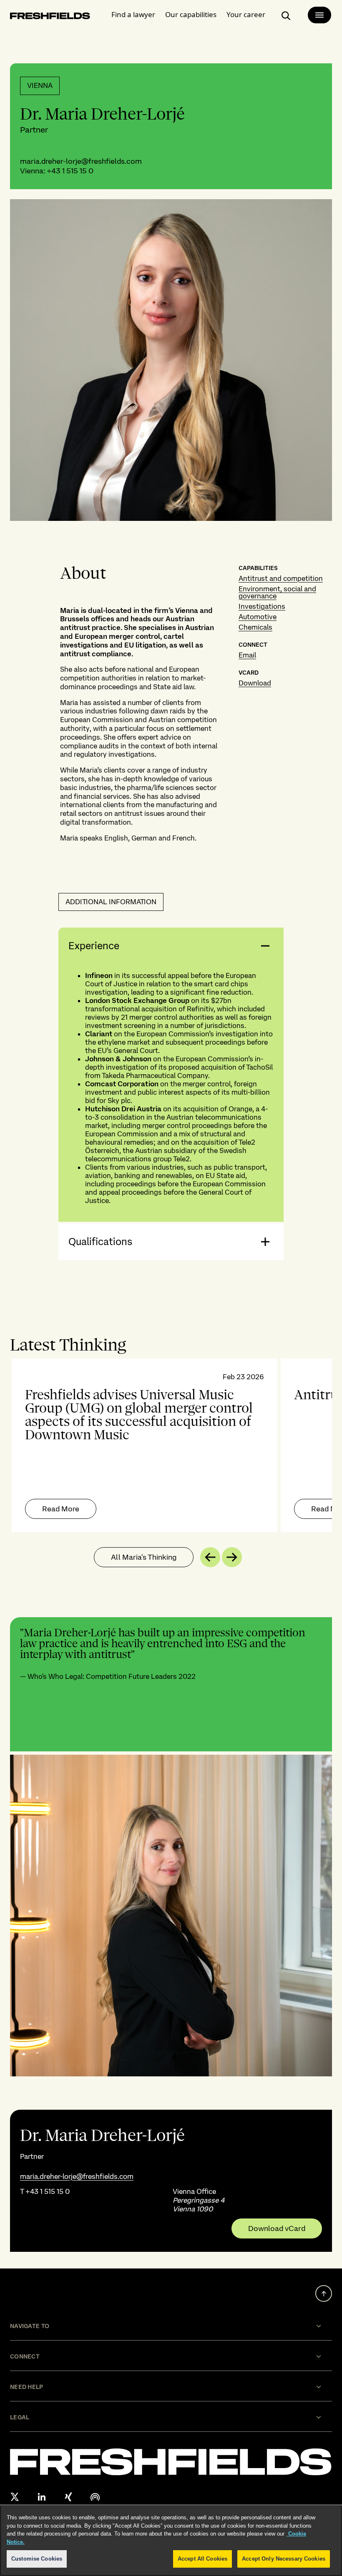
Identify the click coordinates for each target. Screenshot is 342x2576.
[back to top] (324, 2293)
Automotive (258, 617)
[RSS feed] (95, 2497)
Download (255, 683)
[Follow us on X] (15, 2497)
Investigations (262, 606)
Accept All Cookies (202, 2559)
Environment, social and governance (277, 592)
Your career (246, 14)
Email (247, 655)
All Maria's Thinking (144, 1557)
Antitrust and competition (281, 578)
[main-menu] (319, 15)
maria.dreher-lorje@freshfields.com (81, 161)
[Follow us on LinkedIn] (42, 2497)
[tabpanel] (171, 1445)
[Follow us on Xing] (68, 2497)
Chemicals (255, 627)
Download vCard (277, 2228)
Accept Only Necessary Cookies (284, 2559)
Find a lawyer (133, 14)
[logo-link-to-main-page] (50, 17)
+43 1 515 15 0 (70, 171)
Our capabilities (191, 14)
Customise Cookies (37, 2559)
